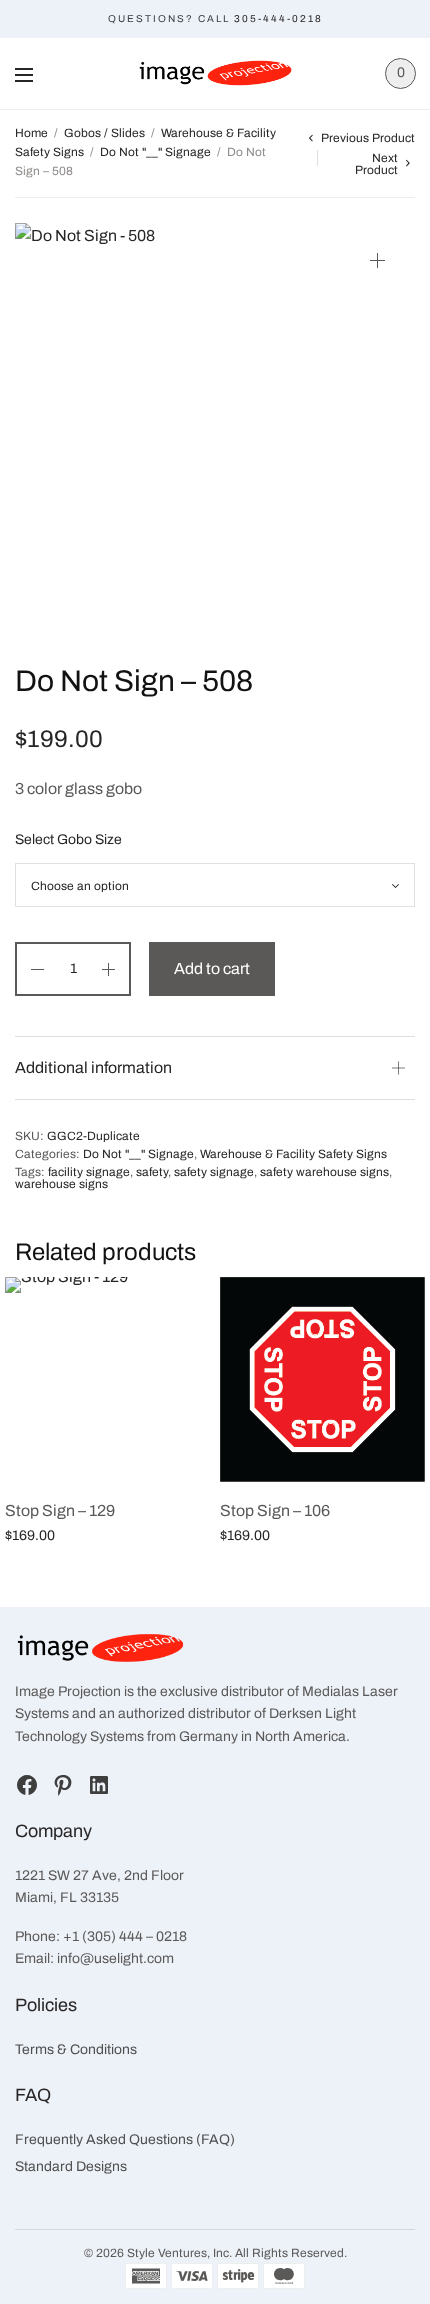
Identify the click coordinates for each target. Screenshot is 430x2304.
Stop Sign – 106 (275, 1510)
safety (152, 1172)
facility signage (89, 1172)
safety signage (214, 1172)
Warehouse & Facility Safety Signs (293, 1154)
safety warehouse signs (324, 1172)
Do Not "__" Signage (155, 152)
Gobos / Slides (104, 133)
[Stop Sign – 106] (322, 1379)
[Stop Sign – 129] (107, 1379)
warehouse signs (61, 1184)
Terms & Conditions (76, 2049)
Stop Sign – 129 (60, 1510)
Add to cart (212, 968)
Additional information (93, 1067)
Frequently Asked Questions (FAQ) (125, 2139)
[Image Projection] (215, 74)
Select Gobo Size (68, 839)
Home (31, 133)
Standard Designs (71, 2166)
